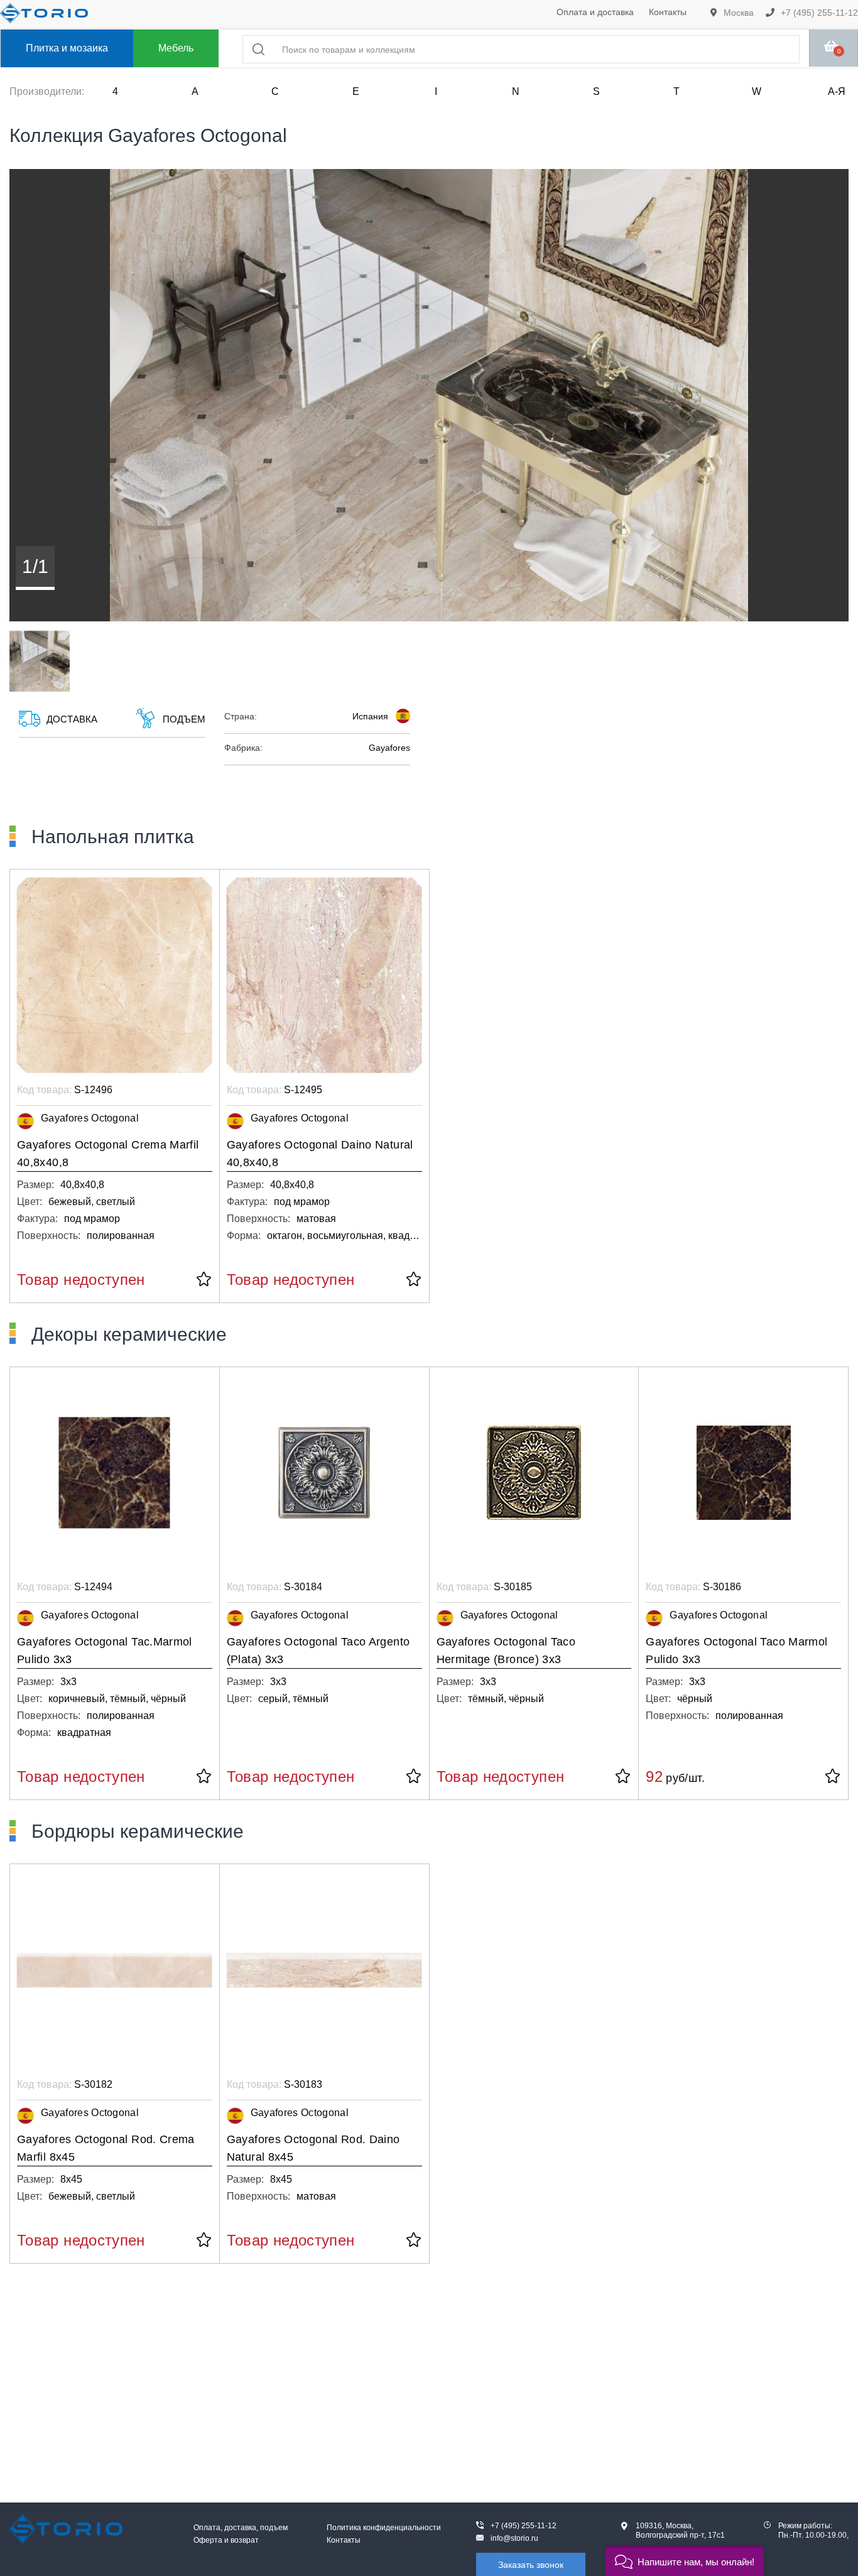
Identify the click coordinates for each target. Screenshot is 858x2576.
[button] (685, 2561)
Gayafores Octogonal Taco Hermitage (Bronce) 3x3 (506, 1651)
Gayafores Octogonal (90, 1118)
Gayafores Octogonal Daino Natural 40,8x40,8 (320, 1154)
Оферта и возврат (226, 2540)
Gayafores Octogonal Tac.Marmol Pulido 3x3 (105, 1651)
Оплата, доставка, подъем (241, 2528)
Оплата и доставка (595, 12)
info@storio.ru (514, 2538)
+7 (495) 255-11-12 (818, 13)
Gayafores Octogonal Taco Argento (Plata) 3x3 (318, 1651)
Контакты (668, 12)
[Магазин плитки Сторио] (66, 2529)
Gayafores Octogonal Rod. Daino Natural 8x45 (313, 2148)
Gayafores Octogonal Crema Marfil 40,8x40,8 (108, 1154)
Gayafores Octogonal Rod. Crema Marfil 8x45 (106, 2148)
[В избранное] (204, 1280)
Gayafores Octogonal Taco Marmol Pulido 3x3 (736, 1651)
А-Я (837, 91)
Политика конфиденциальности (384, 2528)
